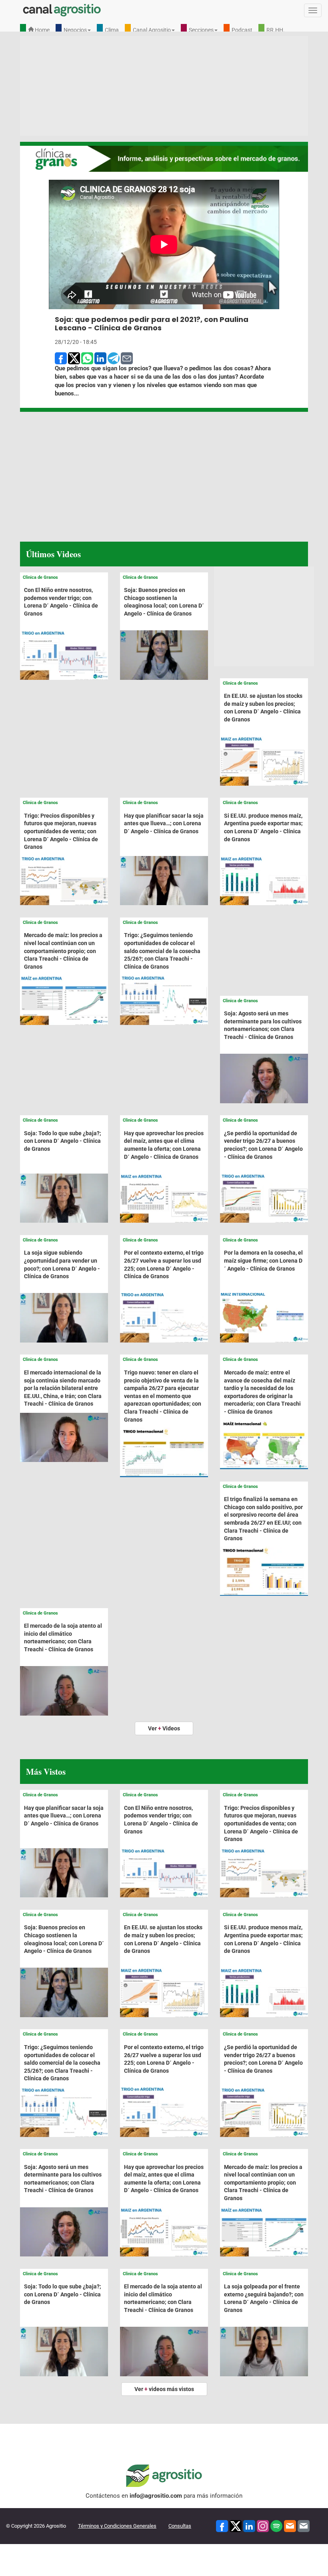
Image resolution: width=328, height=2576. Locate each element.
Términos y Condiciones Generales (117, 2526)
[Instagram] (263, 2526)
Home (42, 30)
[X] (236, 2526)
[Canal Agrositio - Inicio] (62, 10)
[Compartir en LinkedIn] (100, 358)
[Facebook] (222, 2526)
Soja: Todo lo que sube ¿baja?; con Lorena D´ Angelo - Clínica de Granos (63, 1141)
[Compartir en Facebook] (61, 358)
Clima (112, 30)
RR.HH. (276, 30)
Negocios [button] (75, 30)
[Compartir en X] (74, 358)
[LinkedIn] (249, 2526)
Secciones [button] (201, 30)
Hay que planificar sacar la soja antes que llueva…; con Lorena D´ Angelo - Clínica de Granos (164, 823)
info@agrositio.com (156, 2496)
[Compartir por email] (127, 358)
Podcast (242, 30)
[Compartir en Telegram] (114, 358)
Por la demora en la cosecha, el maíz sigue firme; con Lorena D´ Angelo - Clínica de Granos (263, 1260)
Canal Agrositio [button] (152, 30)
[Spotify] (276, 2526)
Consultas (180, 2526)
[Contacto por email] (304, 2526)
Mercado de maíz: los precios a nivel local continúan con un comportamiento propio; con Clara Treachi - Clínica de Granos (63, 951)
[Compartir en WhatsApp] (87, 358)
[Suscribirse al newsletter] (290, 2526)
